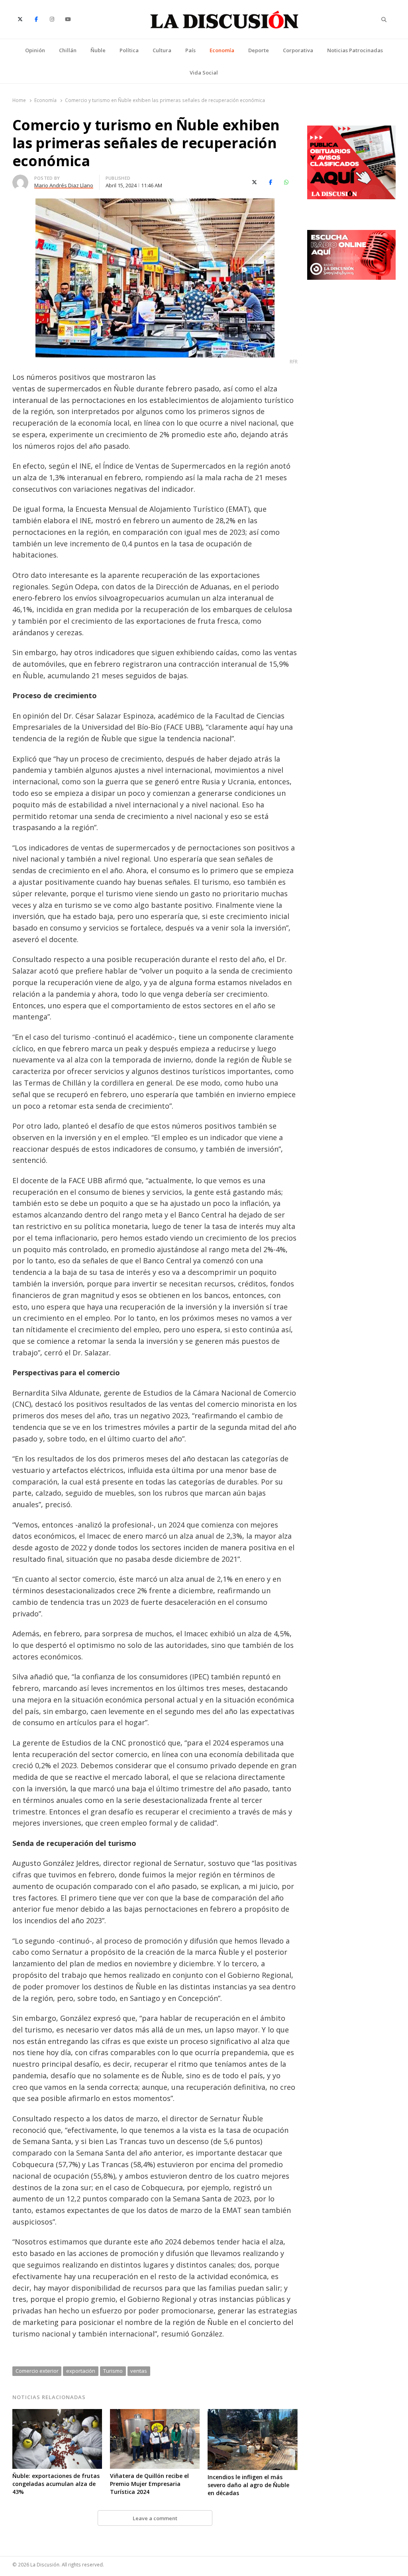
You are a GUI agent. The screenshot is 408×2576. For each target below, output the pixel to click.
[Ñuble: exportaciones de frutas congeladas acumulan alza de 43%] (57, 2414)
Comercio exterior (37, 2371)
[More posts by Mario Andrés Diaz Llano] (20, 179)
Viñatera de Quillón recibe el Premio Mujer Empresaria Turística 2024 (149, 2484)
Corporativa (298, 50)
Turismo (113, 2371)
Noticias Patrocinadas (355, 50)
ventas (139, 2371)
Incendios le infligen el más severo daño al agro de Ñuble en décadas (248, 2485)
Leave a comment (155, 2518)
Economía (222, 50)
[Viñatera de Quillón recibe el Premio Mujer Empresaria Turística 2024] (155, 2414)
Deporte (259, 50)
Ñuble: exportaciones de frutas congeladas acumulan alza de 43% (56, 2484)
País (190, 50)
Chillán (68, 50)
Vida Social (204, 73)
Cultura (162, 50)
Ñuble (98, 50)
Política (129, 50)
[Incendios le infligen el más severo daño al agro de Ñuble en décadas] (252, 2414)
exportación (81, 2371)
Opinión (35, 50)
